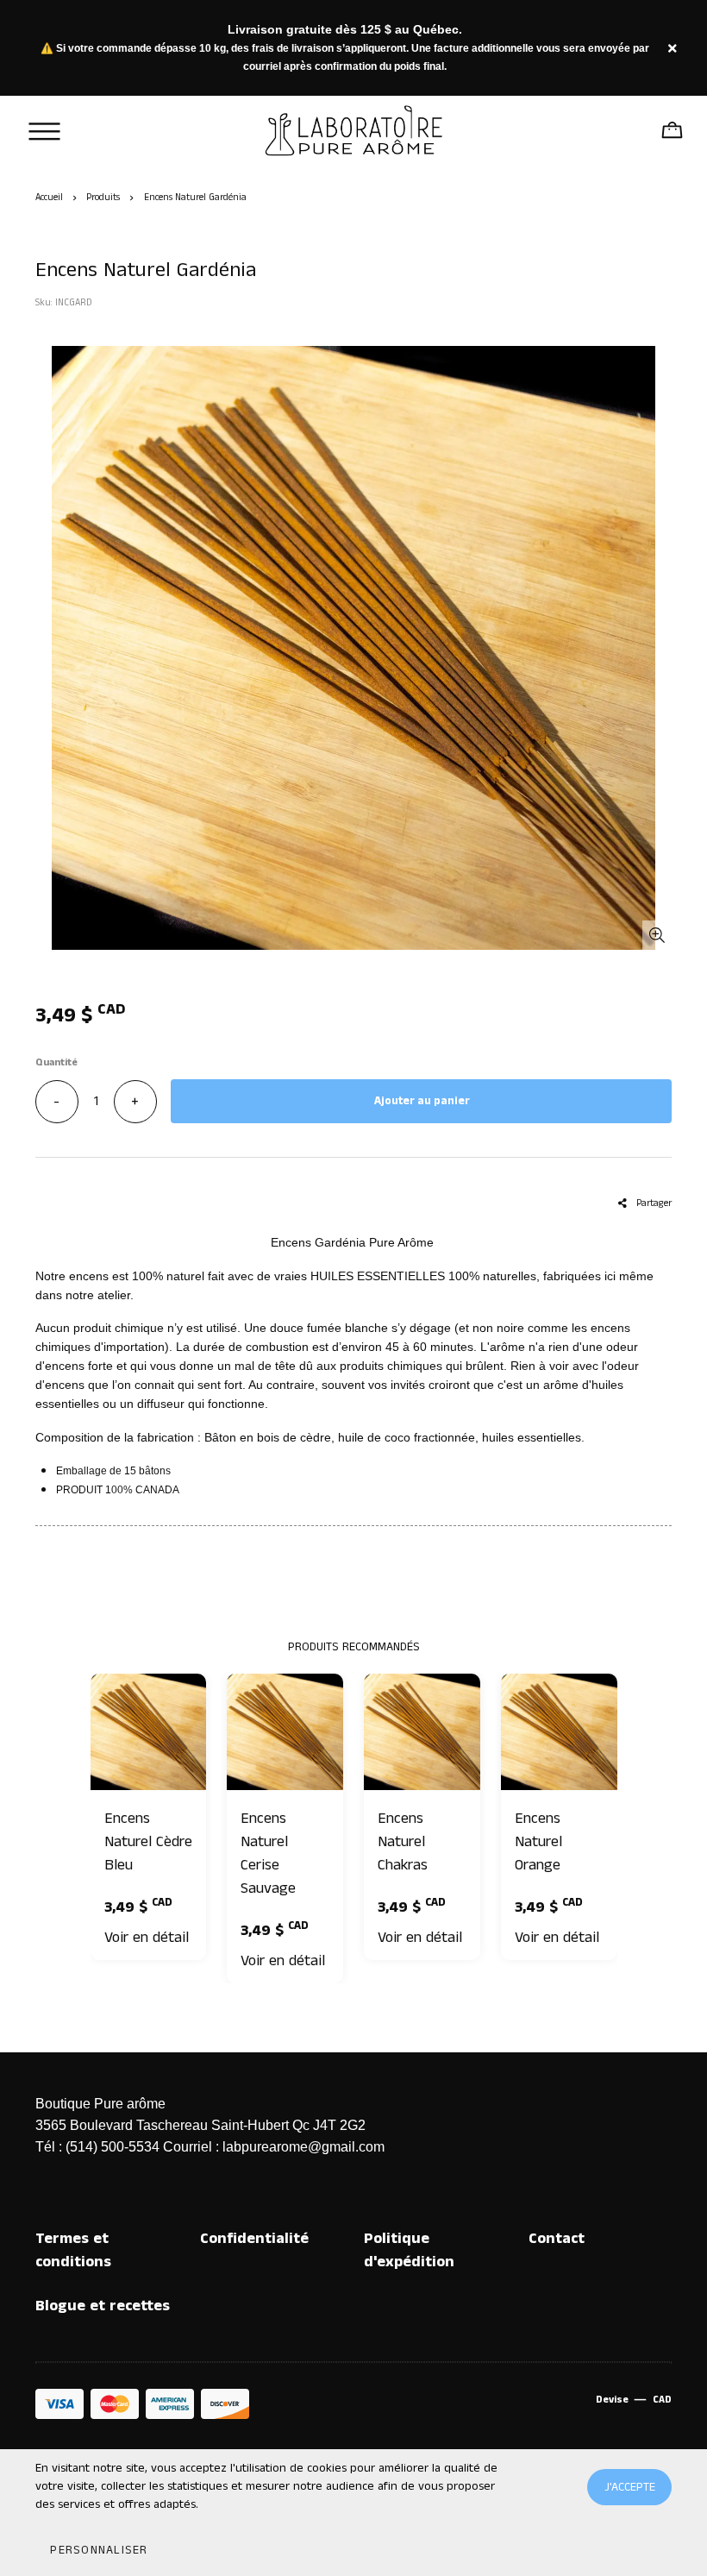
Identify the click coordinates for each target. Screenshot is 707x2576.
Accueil (49, 198)
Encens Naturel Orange (538, 1842)
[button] (99, 2550)
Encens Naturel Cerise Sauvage (268, 1853)
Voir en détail (147, 1938)
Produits (103, 198)
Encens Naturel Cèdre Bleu (148, 1842)
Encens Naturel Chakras (403, 1842)
